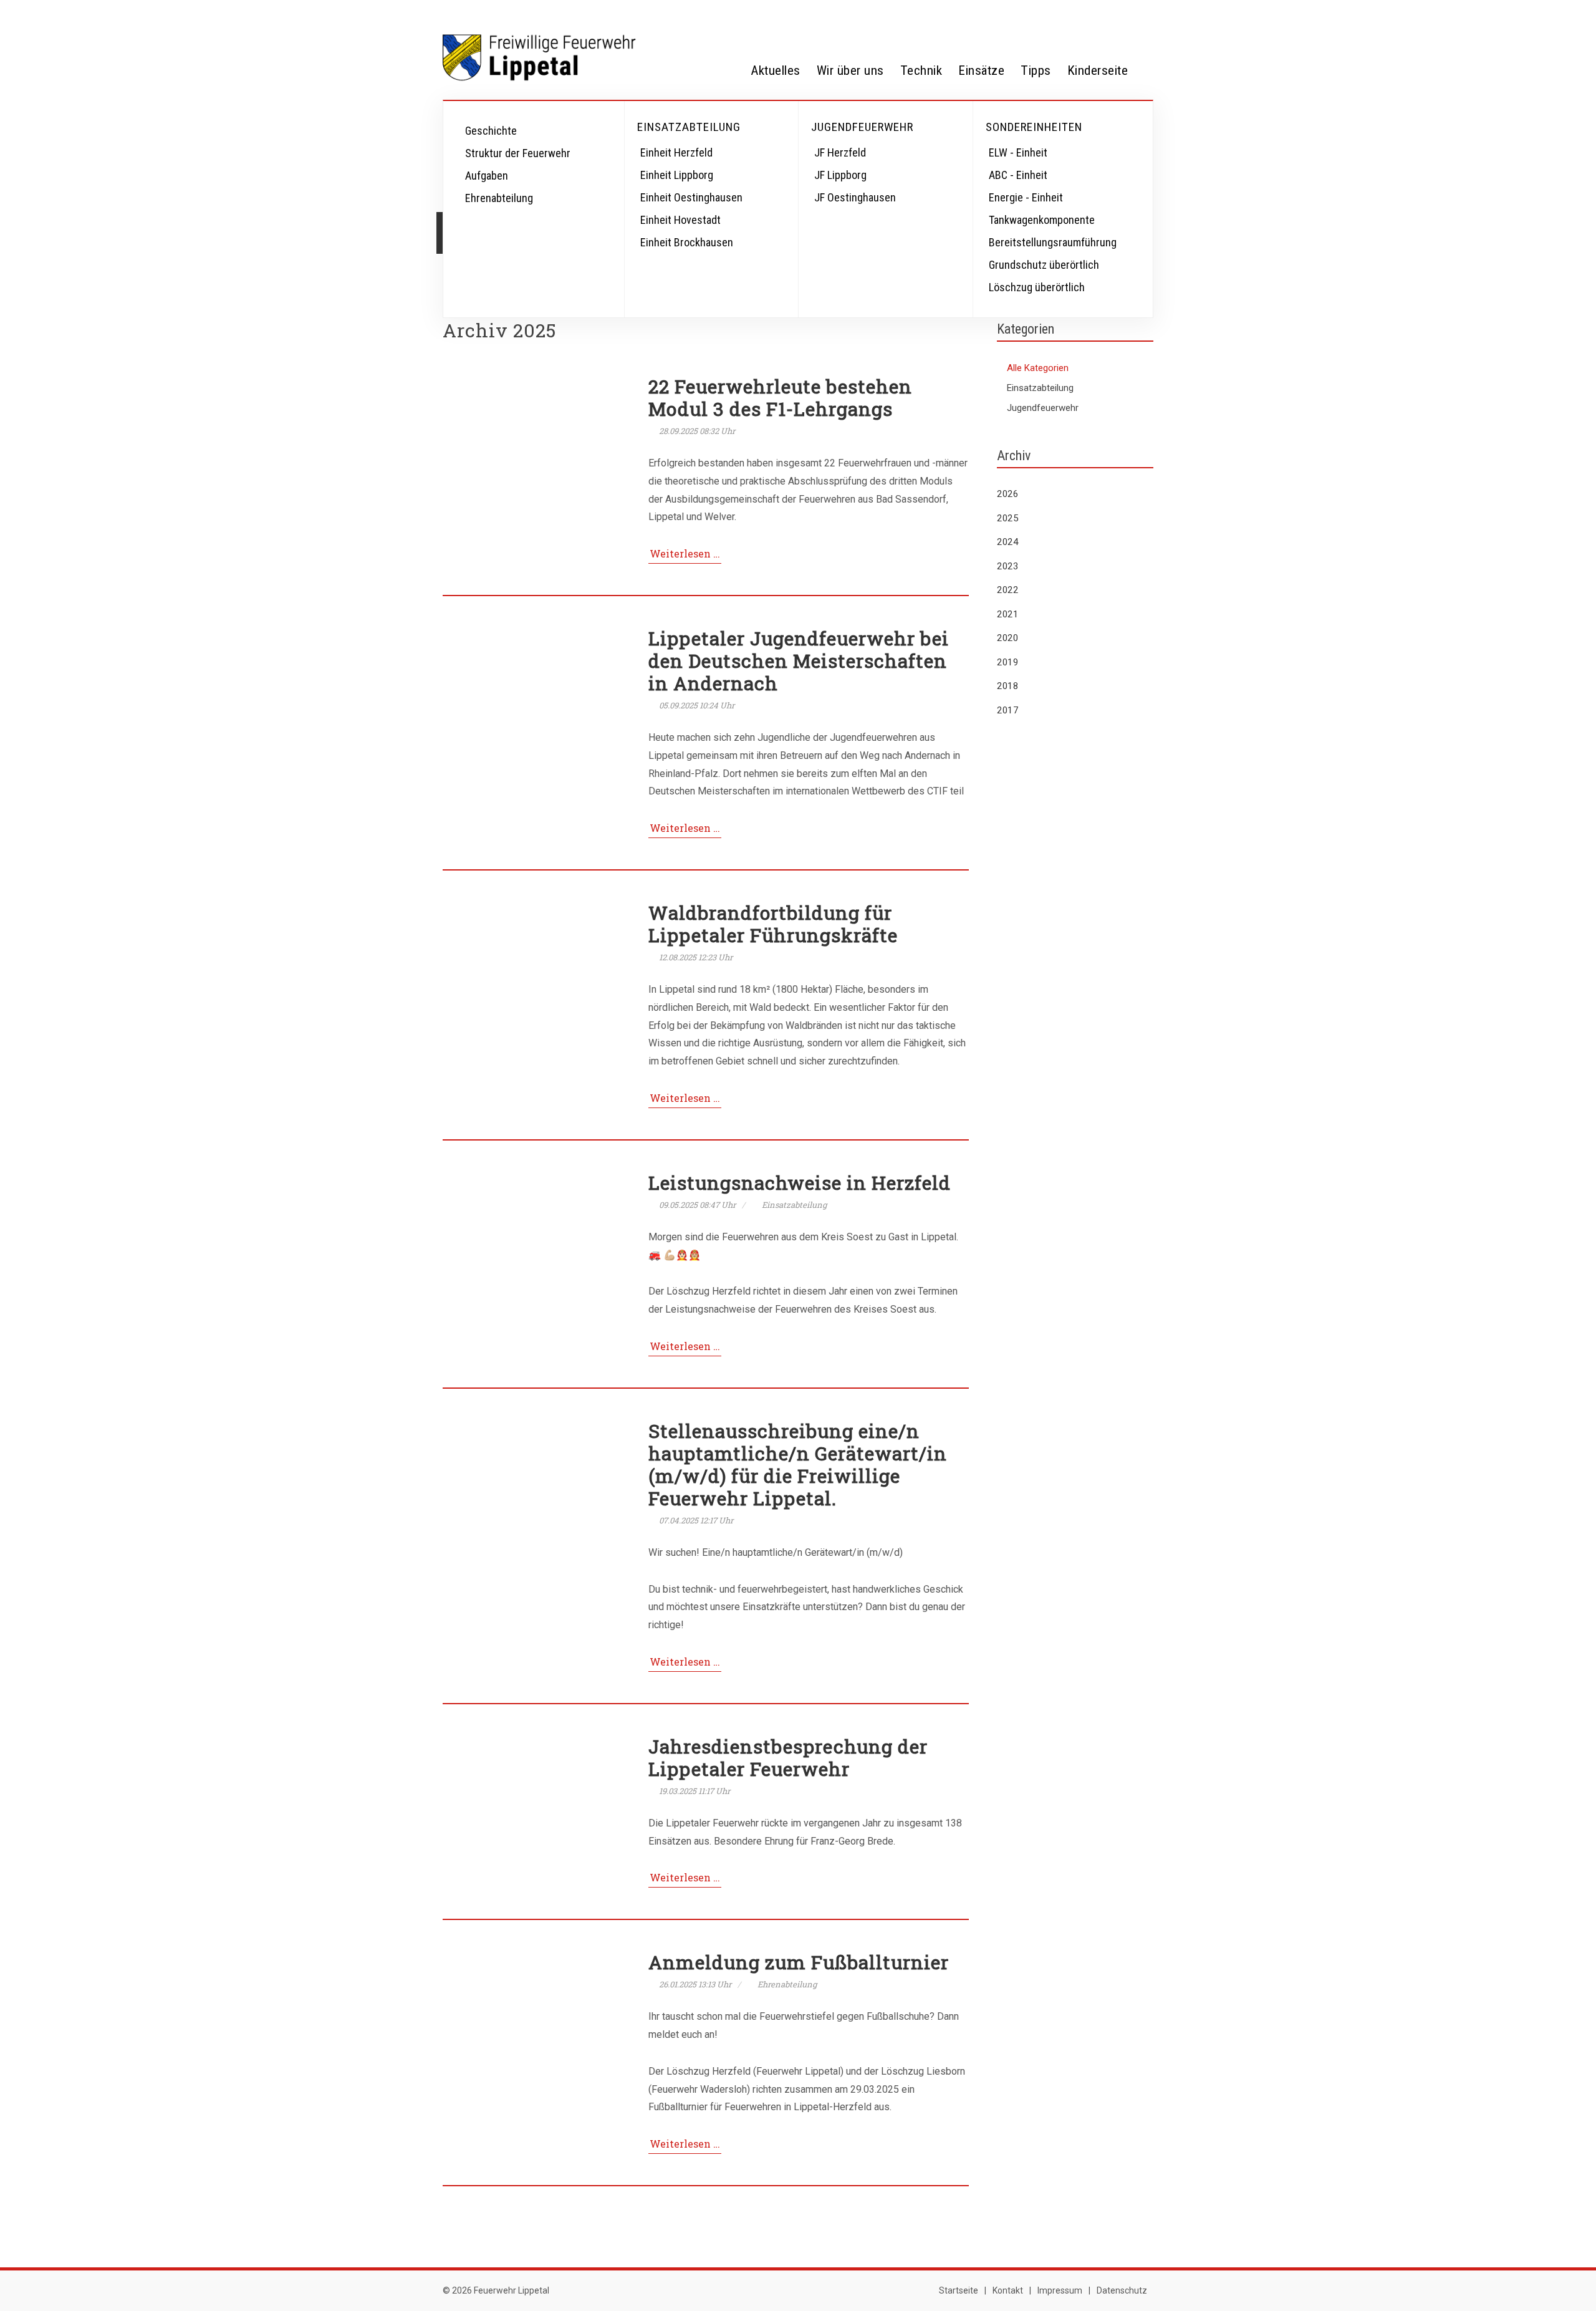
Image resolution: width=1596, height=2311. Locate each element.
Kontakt (1008, 2290)
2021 (1007, 614)
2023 (1007, 566)
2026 (1007, 494)
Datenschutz (1122, 2290)
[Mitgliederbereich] (1141, 14)
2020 (1007, 638)
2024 (1007, 542)
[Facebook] (1041, 14)
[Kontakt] (1116, 14)
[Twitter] (1066, 14)
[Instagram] (1091, 14)
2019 (1007, 662)
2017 (1007, 710)
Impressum (1060, 2290)
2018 (1007, 686)
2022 (1007, 590)
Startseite (959, 2290)
